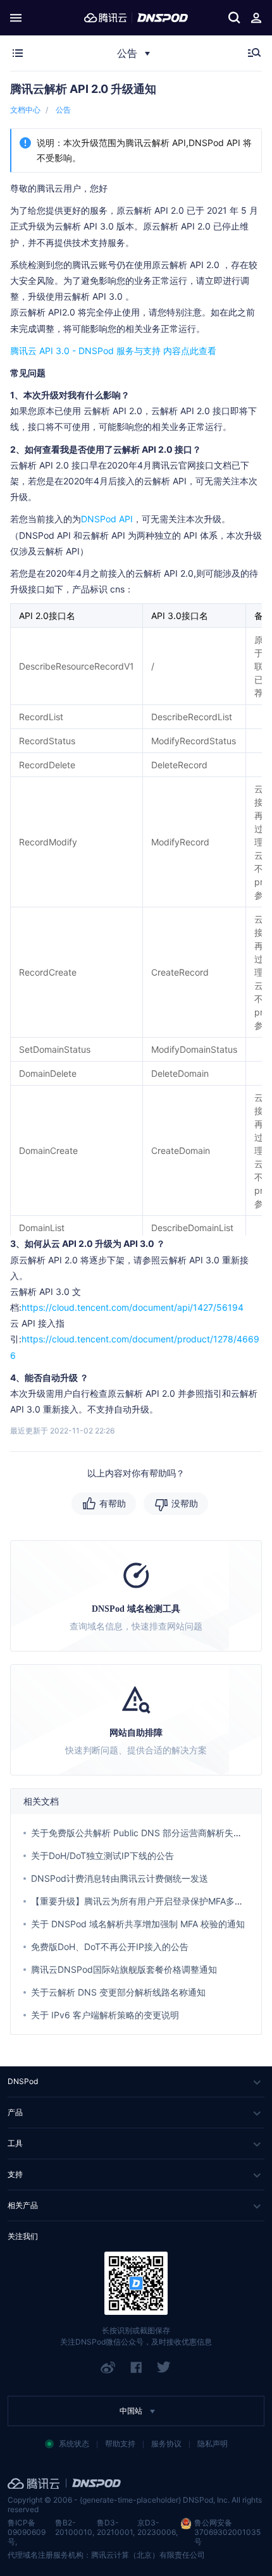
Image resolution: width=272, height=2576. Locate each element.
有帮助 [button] (113, 1503)
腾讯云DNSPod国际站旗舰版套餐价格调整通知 (124, 1969)
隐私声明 (213, 2444)
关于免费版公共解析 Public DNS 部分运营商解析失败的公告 (150, 1833)
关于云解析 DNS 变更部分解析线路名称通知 (118, 1992)
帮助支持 (120, 2444)
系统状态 (74, 2444)
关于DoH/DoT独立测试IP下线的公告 (102, 1855)
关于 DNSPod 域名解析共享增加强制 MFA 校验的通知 (138, 1924)
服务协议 (166, 2444)
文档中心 (25, 110)
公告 (63, 110)
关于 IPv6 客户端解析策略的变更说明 (105, 2015)
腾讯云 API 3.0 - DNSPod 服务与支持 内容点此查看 (113, 351)
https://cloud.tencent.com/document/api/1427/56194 (133, 1307)
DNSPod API (107, 519)
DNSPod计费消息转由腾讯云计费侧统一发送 (120, 1878)
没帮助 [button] (185, 1503)
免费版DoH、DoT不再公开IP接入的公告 (110, 1947)
